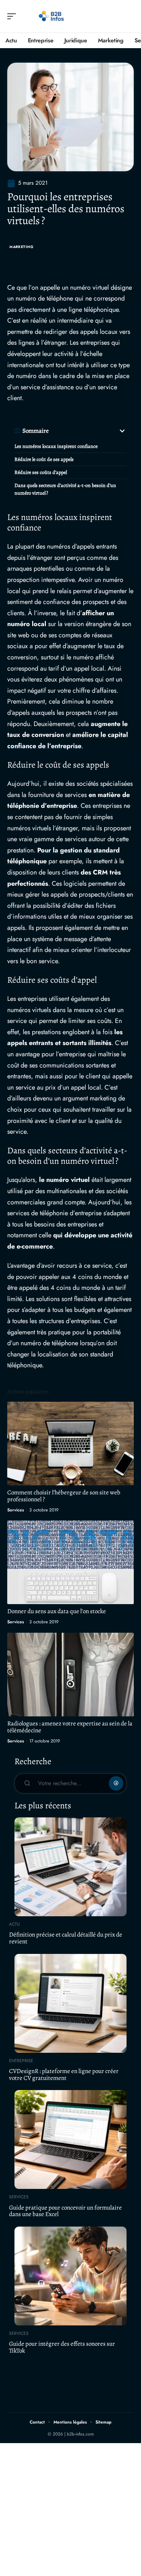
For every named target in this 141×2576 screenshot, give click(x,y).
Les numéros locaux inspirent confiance (56, 446)
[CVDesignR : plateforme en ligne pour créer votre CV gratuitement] (70, 2003)
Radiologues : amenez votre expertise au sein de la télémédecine (70, 1727)
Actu (14, 1924)
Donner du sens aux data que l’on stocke (57, 1611)
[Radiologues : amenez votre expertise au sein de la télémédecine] (70, 1675)
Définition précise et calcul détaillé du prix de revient (66, 1938)
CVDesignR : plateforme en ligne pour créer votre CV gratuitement (64, 2074)
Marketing (21, 247)
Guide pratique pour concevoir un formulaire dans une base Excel (65, 2211)
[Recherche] (129, 16)
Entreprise (21, 2061)
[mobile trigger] (13, 16)
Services (16, 1510)
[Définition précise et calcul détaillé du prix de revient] (70, 1867)
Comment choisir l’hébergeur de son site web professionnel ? (64, 1496)
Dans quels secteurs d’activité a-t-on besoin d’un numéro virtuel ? (65, 489)
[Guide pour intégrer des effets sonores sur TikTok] (70, 2276)
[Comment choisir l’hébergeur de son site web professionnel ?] (70, 1444)
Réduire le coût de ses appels (44, 459)
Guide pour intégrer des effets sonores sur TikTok (62, 2347)
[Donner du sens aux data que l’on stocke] (70, 1562)
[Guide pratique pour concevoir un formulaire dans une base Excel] (70, 2139)
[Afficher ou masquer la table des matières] (88, 431)
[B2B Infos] (52, 16)
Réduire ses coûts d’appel (41, 472)
